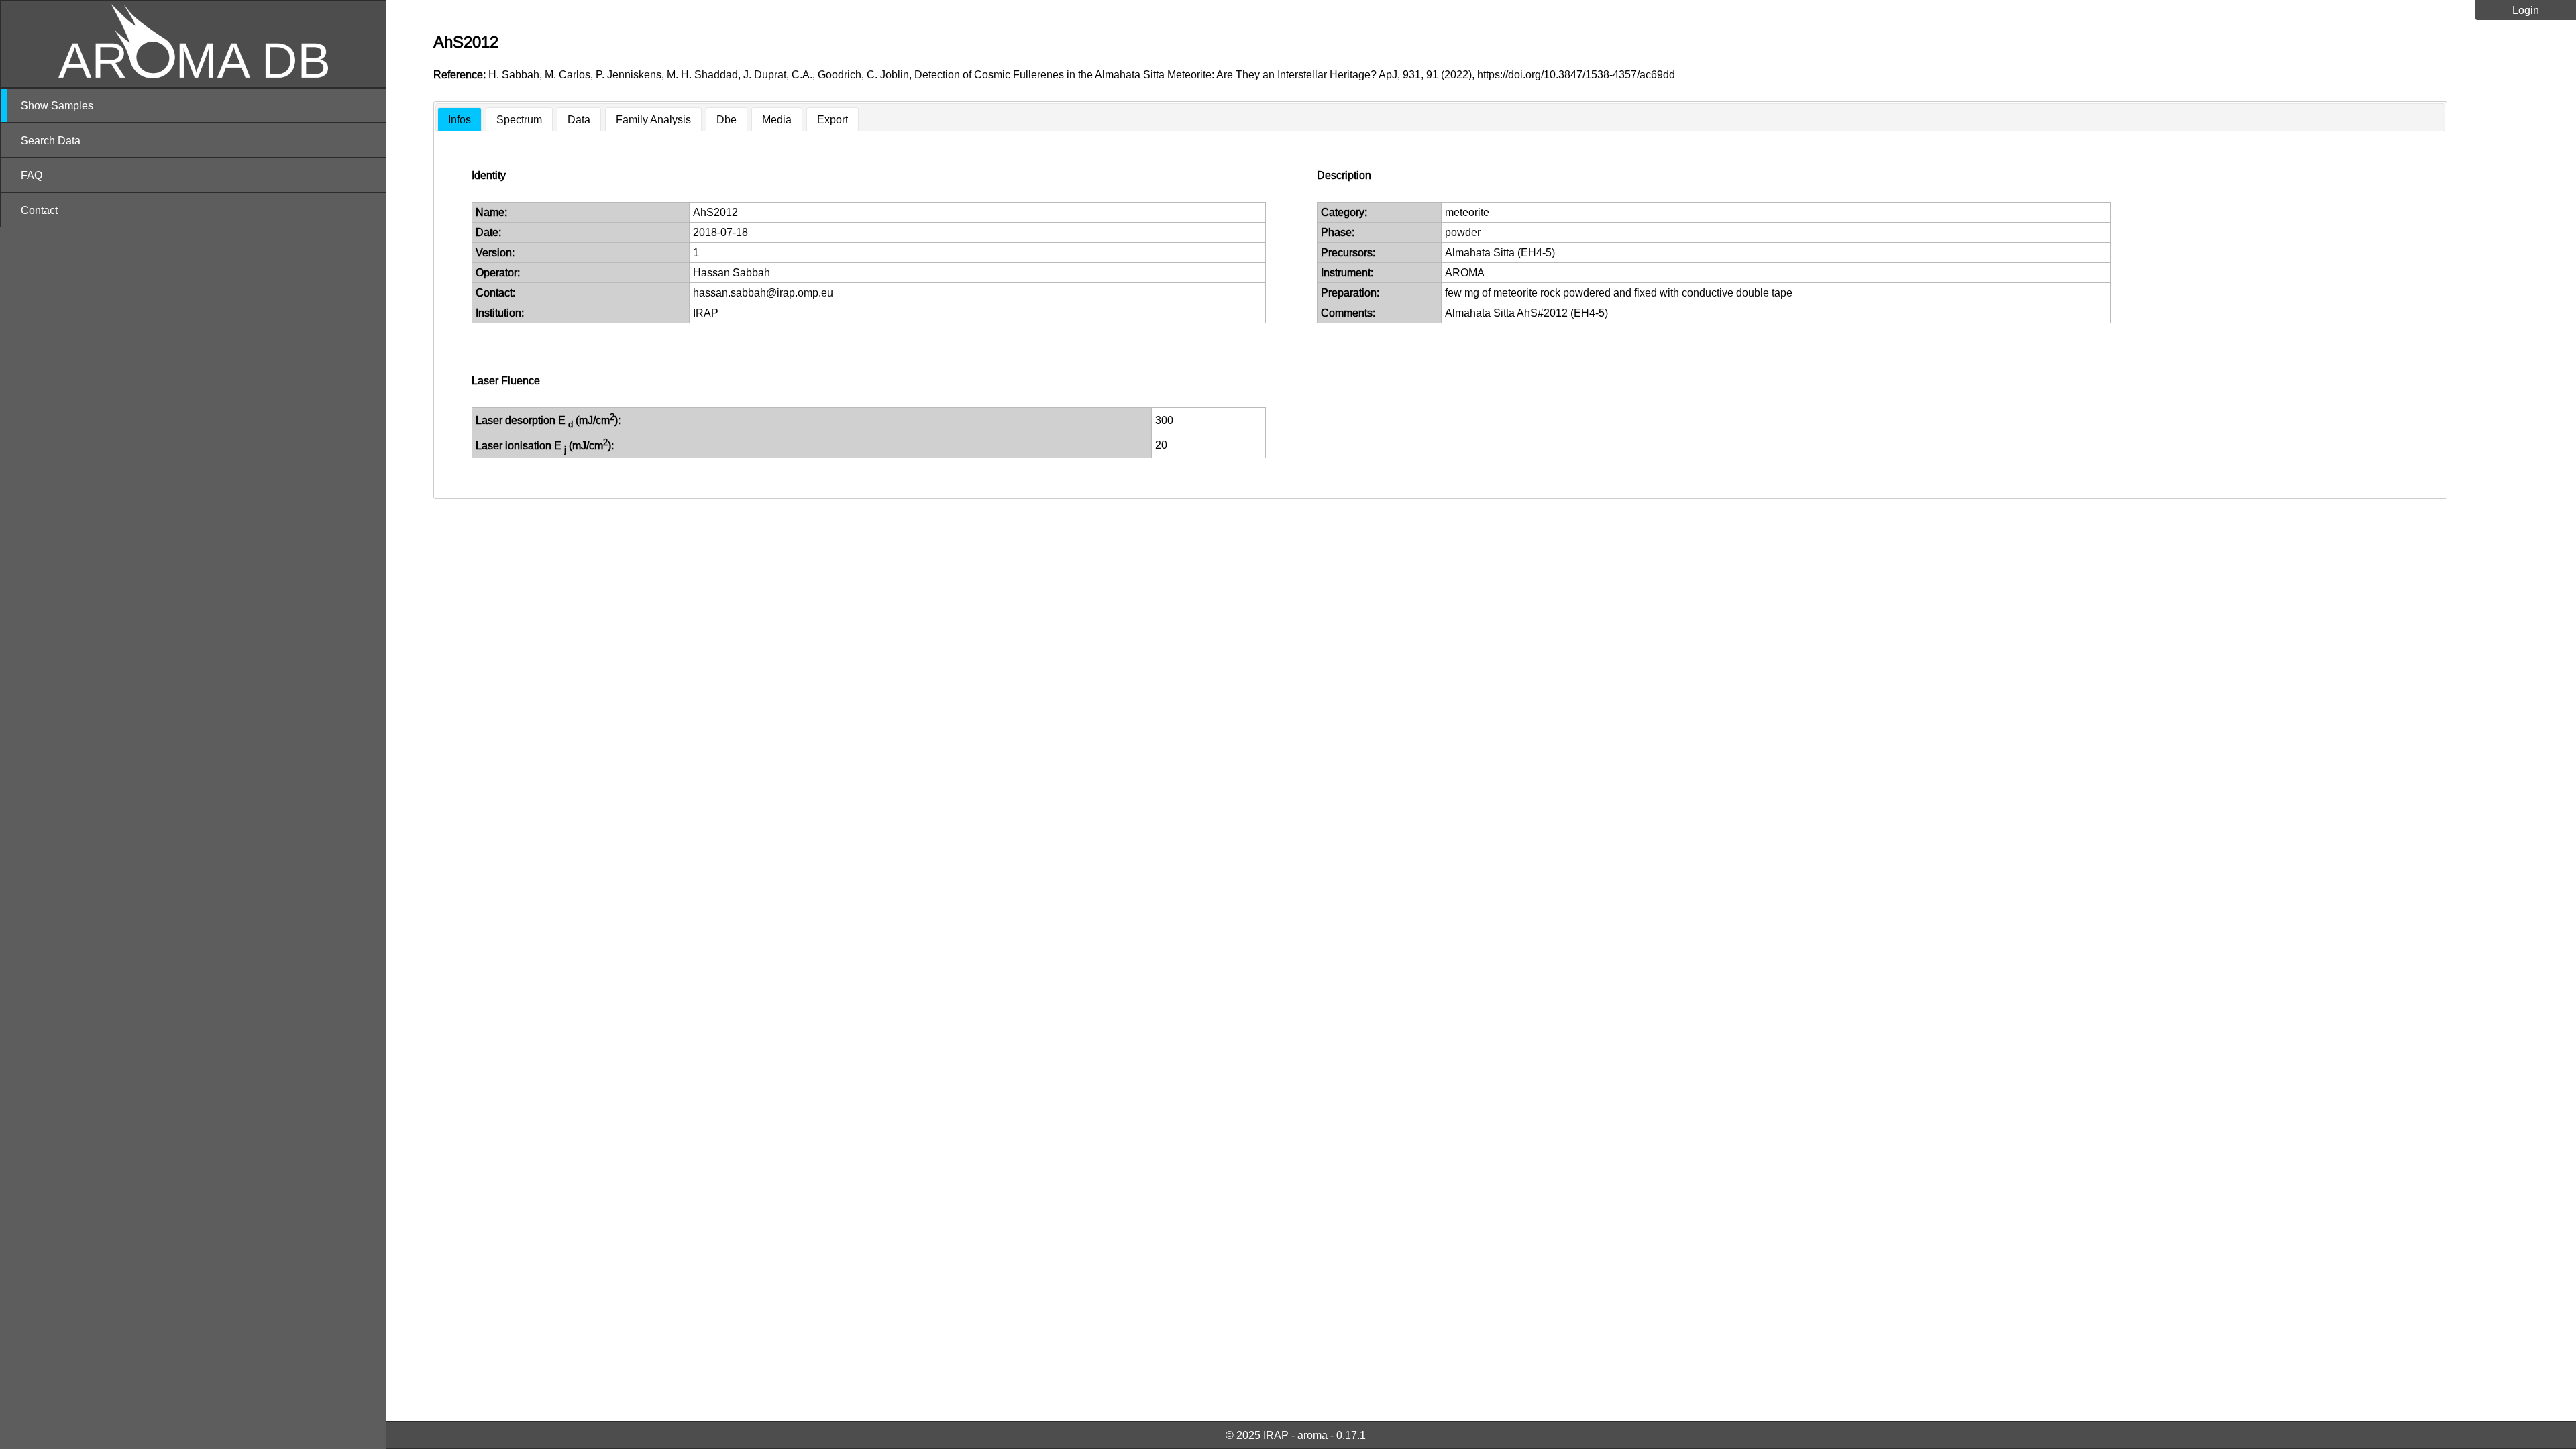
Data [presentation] (579, 119)
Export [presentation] (833, 119)
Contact (39, 210)
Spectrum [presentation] (519, 119)
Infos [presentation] (460, 119)
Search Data (51, 140)
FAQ (32, 175)
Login (2526, 10)
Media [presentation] (777, 119)
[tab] (460, 120)
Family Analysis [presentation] (653, 119)
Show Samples (57, 105)
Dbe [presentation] (727, 119)
